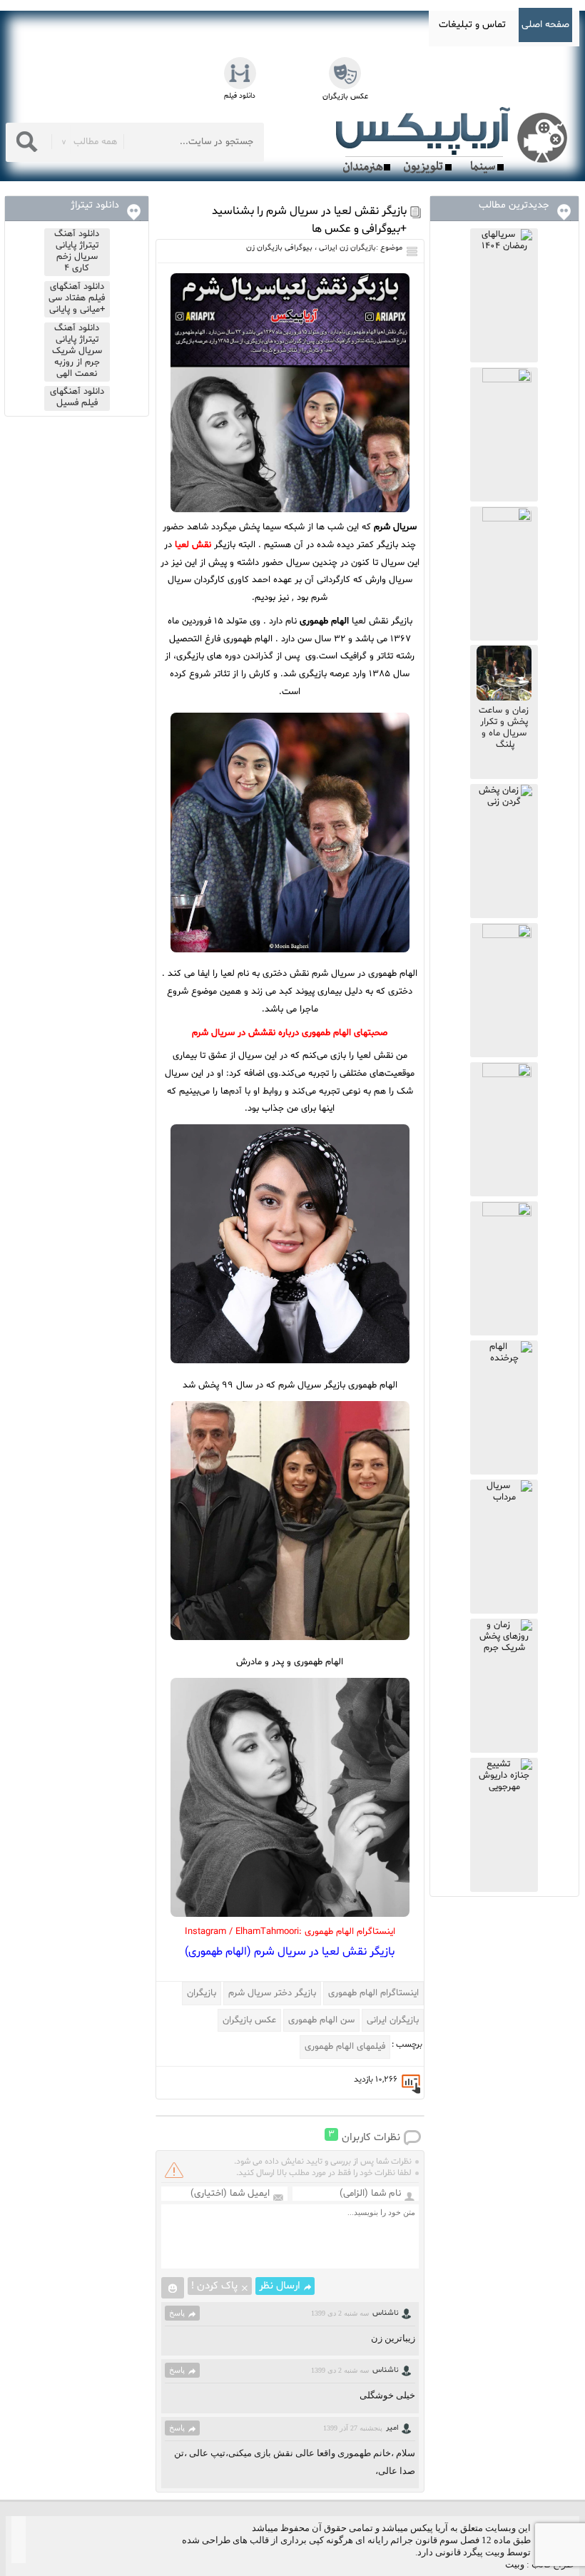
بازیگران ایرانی (393, 2020)
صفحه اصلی (545, 25)
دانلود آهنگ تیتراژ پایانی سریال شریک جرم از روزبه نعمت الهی (77, 351)
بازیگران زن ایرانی (347, 248)
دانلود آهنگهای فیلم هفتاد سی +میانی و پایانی (77, 298)
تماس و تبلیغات (472, 25)
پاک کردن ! (214, 2286)
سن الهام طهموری (321, 2020)
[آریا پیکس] (454, 141)
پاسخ (177, 2313)
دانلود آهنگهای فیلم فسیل (77, 397)
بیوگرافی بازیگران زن (279, 248)
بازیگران (202, 1993)
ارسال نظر (280, 2286)
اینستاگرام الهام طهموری (373, 1993)
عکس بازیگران (249, 2020)
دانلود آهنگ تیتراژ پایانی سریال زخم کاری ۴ (77, 251)
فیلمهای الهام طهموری (345, 2047)
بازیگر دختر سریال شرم (272, 1993)
